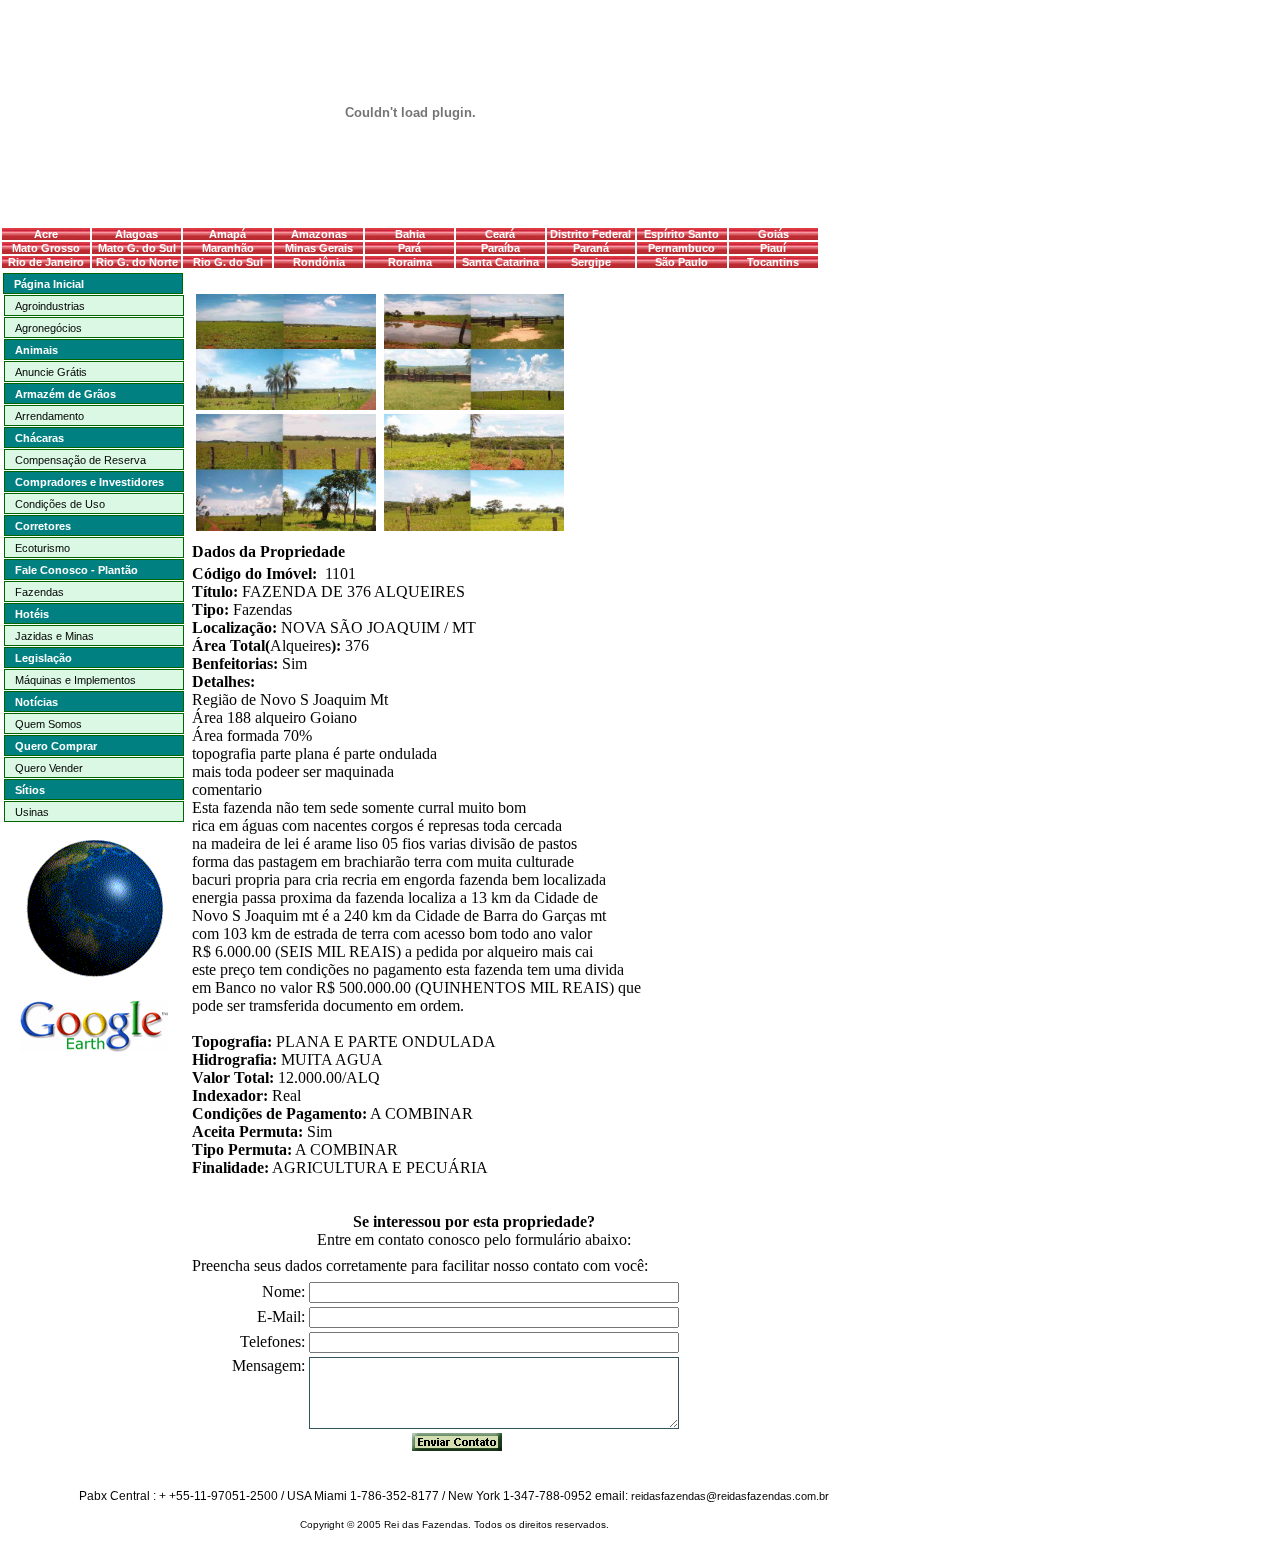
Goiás (773, 234)
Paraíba (500, 248)
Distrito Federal (590, 234)
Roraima (410, 262)
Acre (46, 234)
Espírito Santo (681, 234)
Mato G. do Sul (137, 248)
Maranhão (228, 248)
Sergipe (591, 262)
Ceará (500, 234)
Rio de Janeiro (46, 262)
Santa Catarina (500, 262)
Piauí (773, 248)
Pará (409, 248)
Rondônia (319, 262)
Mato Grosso (46, 248)
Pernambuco (681, 248)
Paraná (591, 248)
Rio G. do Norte (137, 262)
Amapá (227, 234)
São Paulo (681, 262)
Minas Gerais (319, 248)
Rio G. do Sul (228, 262)
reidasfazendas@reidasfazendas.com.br (730, 1496)
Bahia (410, 234)
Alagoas (136, 234)
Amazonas (319, 234)
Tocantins (773, 262)
